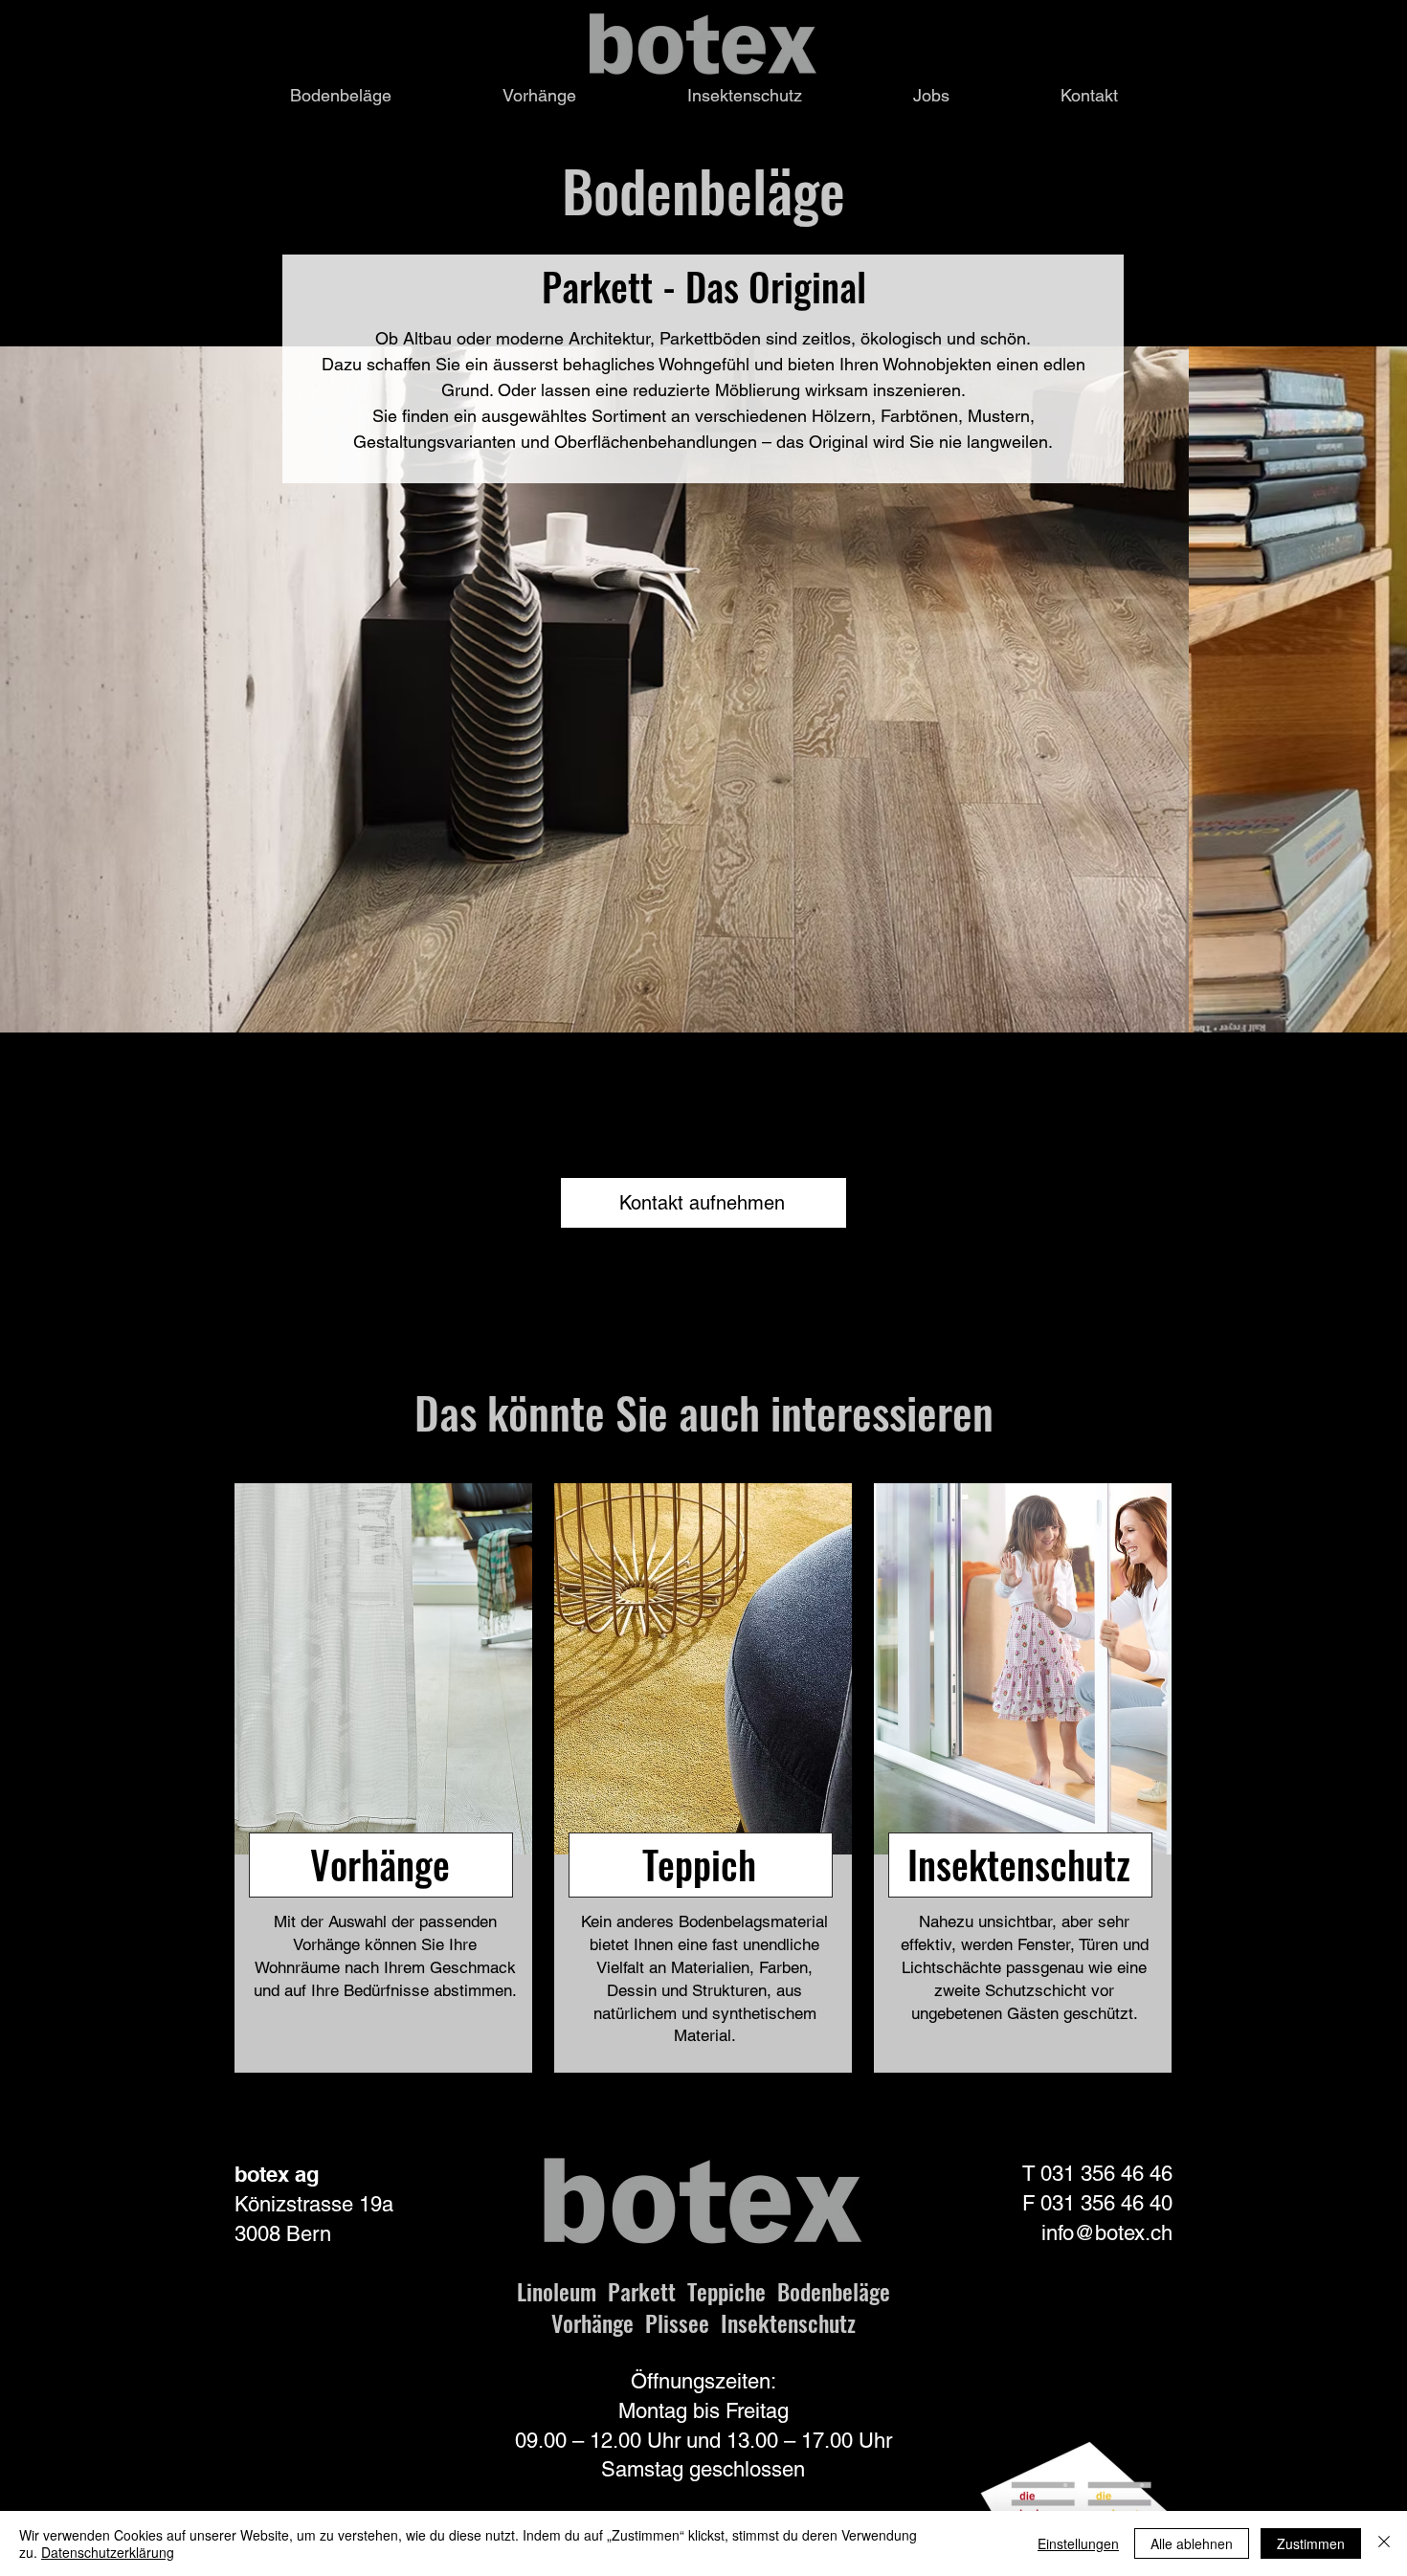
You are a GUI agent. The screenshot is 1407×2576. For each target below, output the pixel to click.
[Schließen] (1384, 2543)
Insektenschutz (1019, 1864)
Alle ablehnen (1192, 2543)
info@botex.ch (1107, 2233)
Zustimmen (1311, 2543)
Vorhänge (380, 1864)
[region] (383, 1778)
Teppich (699, 1864)
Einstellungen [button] (1078, 2543)
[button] (341, 95)
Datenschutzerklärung (108, 2552)
